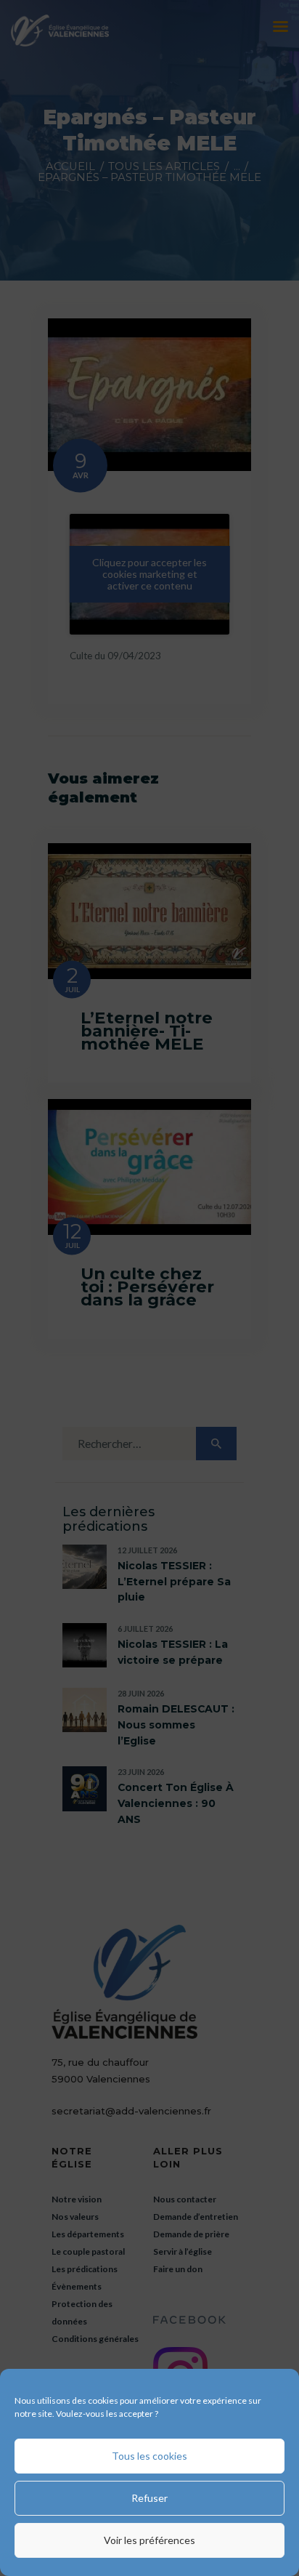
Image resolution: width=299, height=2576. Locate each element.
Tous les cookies (149, 2456)
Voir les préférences (149, 2540)
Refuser (149, 2498)
